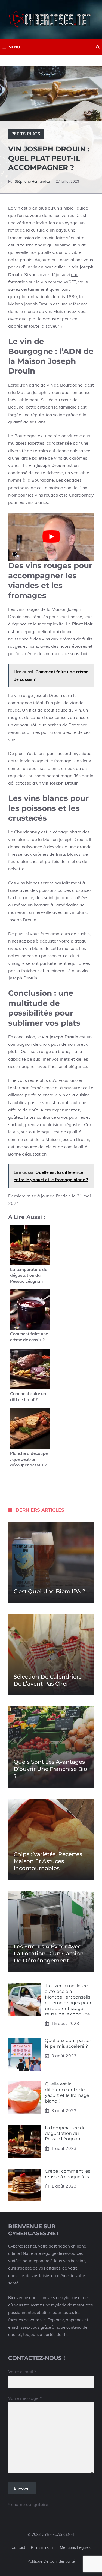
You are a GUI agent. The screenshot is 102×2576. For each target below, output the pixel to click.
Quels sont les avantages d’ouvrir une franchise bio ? (50, 1769)
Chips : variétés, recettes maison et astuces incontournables (48, 1861)
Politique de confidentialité (51, 2561)
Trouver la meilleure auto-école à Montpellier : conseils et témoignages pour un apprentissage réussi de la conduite (68, 2000)
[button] (98, 47)
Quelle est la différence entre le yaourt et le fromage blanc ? (67, 2092)
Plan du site (43, 2547)
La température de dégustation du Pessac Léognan (65, 2133)
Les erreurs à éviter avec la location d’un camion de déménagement (49, 1954)
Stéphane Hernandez (32, 181)
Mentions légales (75, 2547)
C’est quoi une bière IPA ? (49, 1591)
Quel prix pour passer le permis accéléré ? (68, 2043)
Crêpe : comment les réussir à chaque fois (68, 2174)
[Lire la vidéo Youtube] (51, 537)
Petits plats (26, 134)
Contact (18, 2547)
